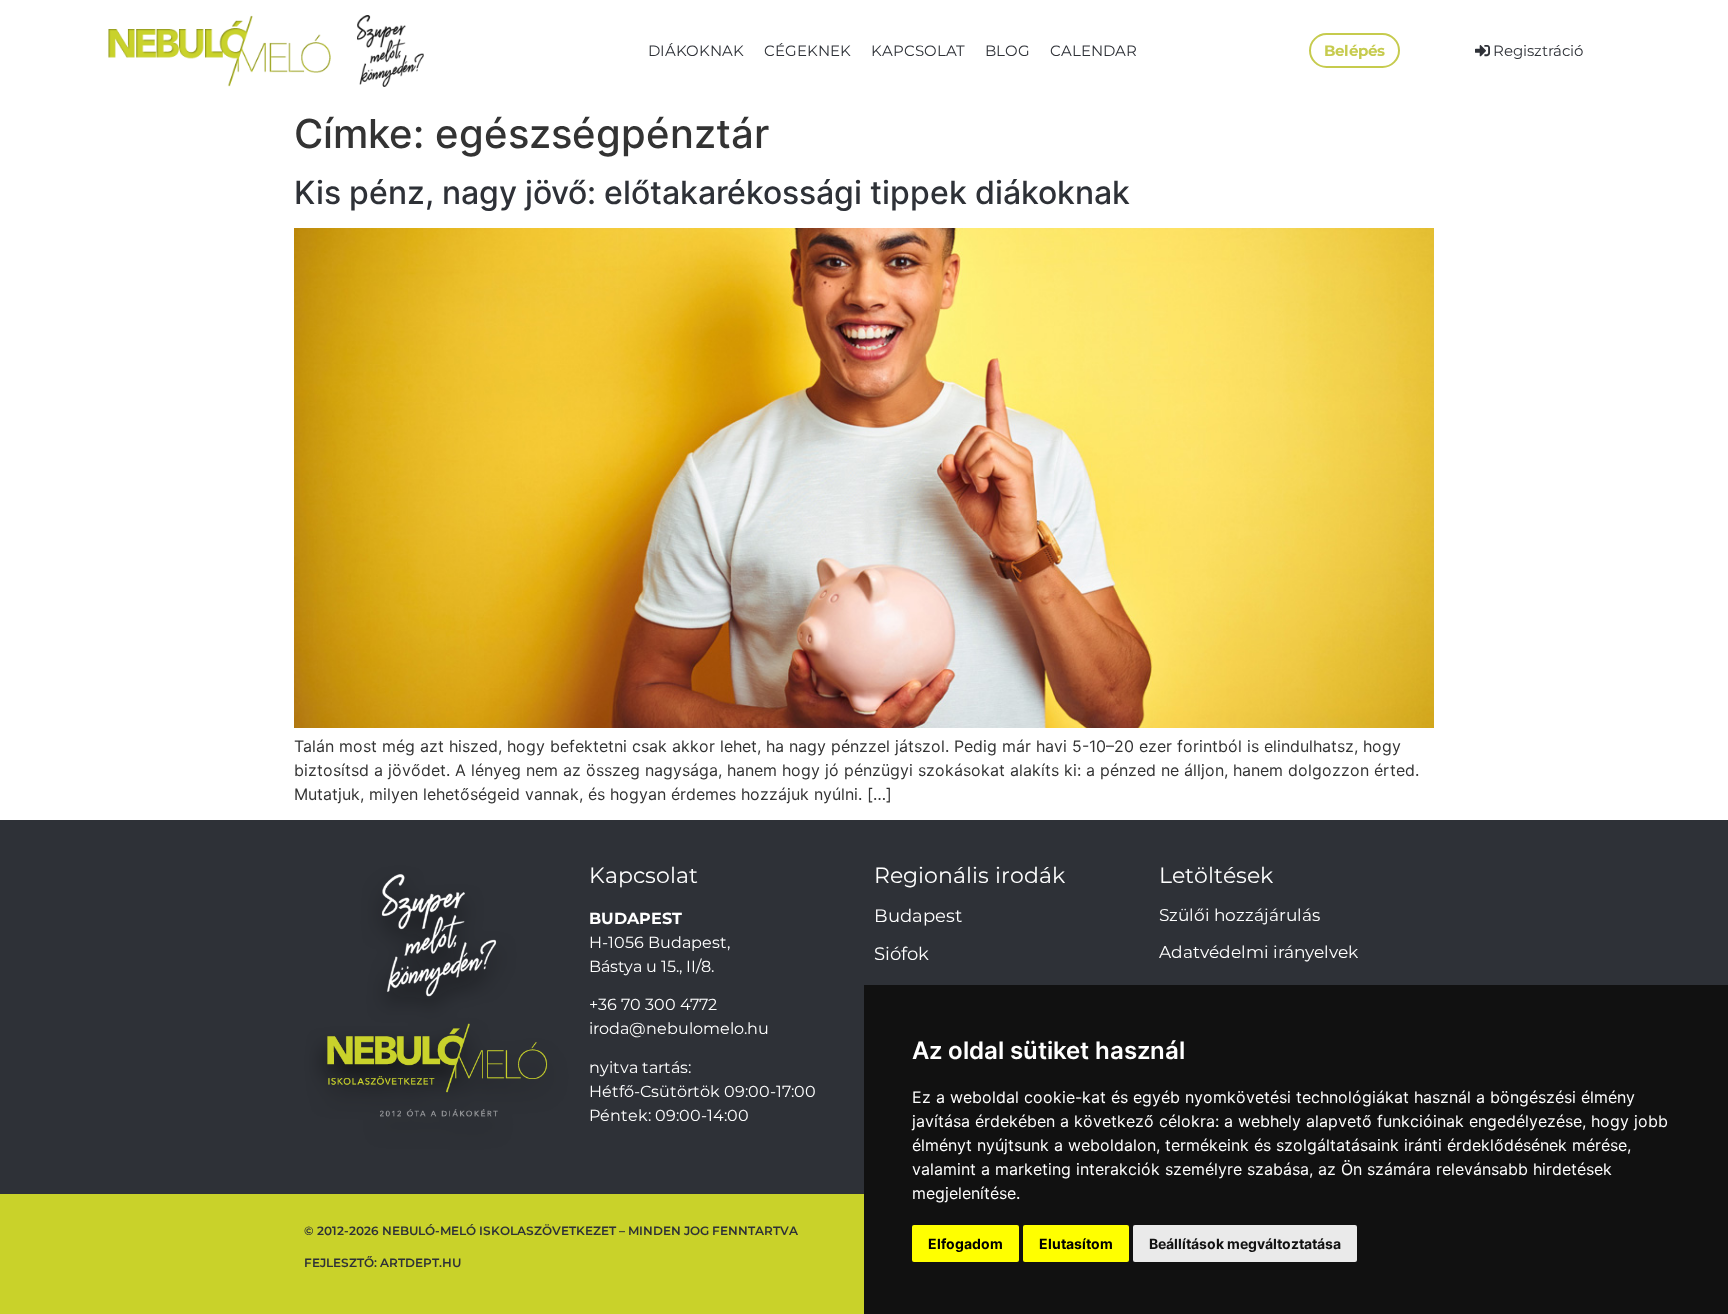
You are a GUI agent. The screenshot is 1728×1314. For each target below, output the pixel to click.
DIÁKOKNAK (696, 50)
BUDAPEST (635, 918)
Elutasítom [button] (1076, 1243)
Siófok (901, 954)
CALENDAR (1093, 50)
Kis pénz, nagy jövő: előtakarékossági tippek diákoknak (712, 192)
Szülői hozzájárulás (1239, 915)
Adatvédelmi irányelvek (1258, 952)
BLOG (1007, 50)
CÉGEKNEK (807, 50)
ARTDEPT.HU (420, 1262)
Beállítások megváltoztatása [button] (1245, 1243)
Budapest (918, 916)
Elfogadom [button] (965, 1243)
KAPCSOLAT (918, 50)
